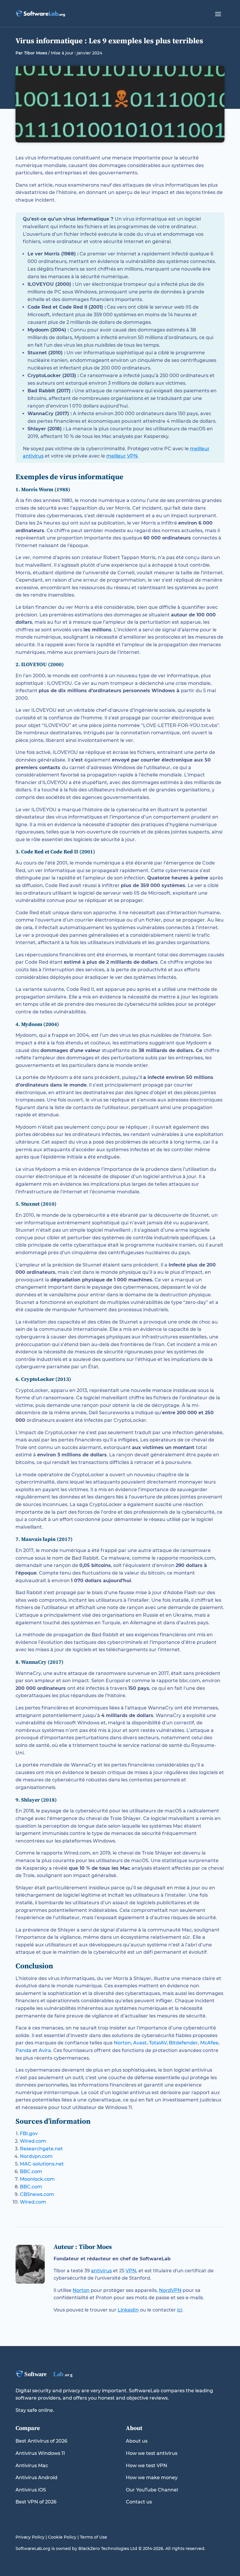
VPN (131, 2271)
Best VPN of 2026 (36, 2502)
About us (137, 2441)
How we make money (152, 2478)
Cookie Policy (62, 2537)
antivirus (101, 2271)
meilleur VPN (122, 456)
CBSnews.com (37, 2194)
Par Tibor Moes (31, 53)
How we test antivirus (152, 2453)
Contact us (139, 2502)
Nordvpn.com (36, 2156)
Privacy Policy (30, 2537)
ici (180, 2310)
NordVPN (170, 2290)
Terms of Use (94, 2537)
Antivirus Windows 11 (40, 2453)
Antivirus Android (36, 2478)
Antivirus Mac (32, 2466)
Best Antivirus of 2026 (41, 2441)
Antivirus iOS (31, 2490)
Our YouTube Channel (152, 2490)
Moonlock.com (37, 2179)
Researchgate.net (41, 2149)
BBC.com (31, 2172)
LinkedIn (128, 2310)
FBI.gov (29, 2134)
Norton (81, 2290)
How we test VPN (146, 2466)
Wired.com (33, 2141)
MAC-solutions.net (42, 2164)
